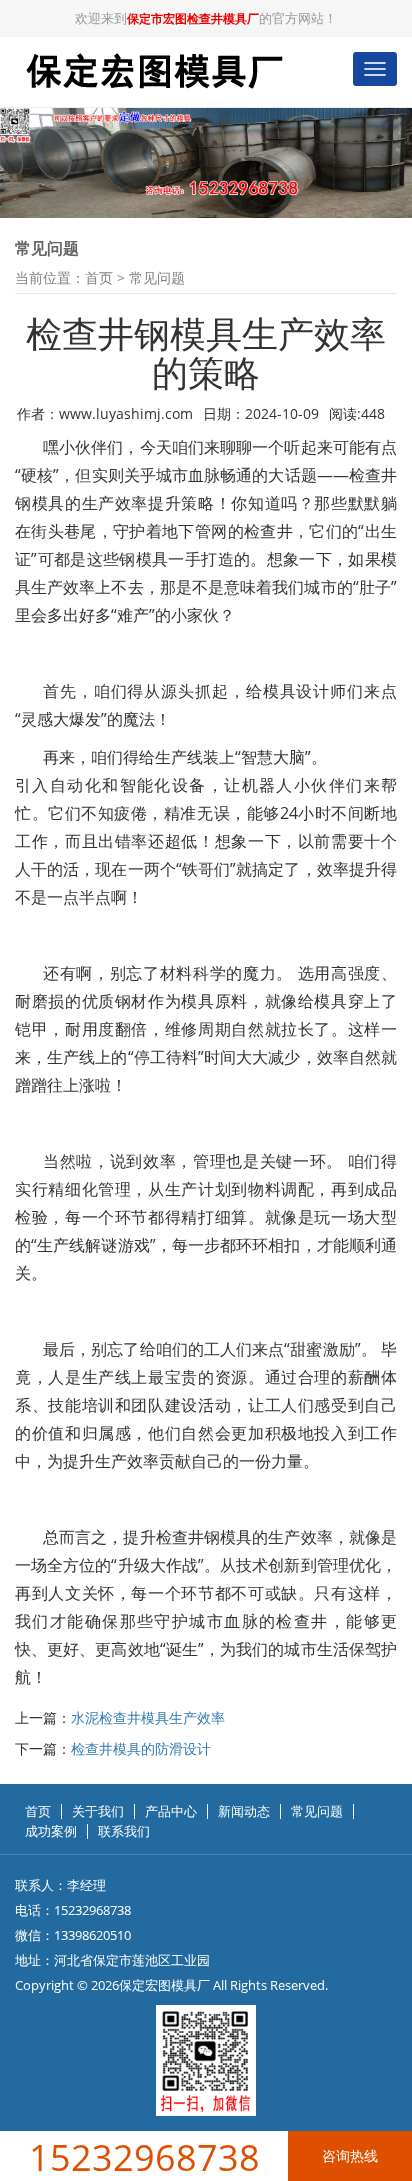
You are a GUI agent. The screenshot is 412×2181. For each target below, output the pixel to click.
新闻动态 (244, 1811)
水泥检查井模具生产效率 (148, 1717)
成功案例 (51, 1831)
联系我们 (124, 1831)
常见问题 (157, 277)
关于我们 (98, 1811)
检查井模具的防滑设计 (141, 1748)
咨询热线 (350, 2155)
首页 (99, 277)
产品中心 (171, 1811)
